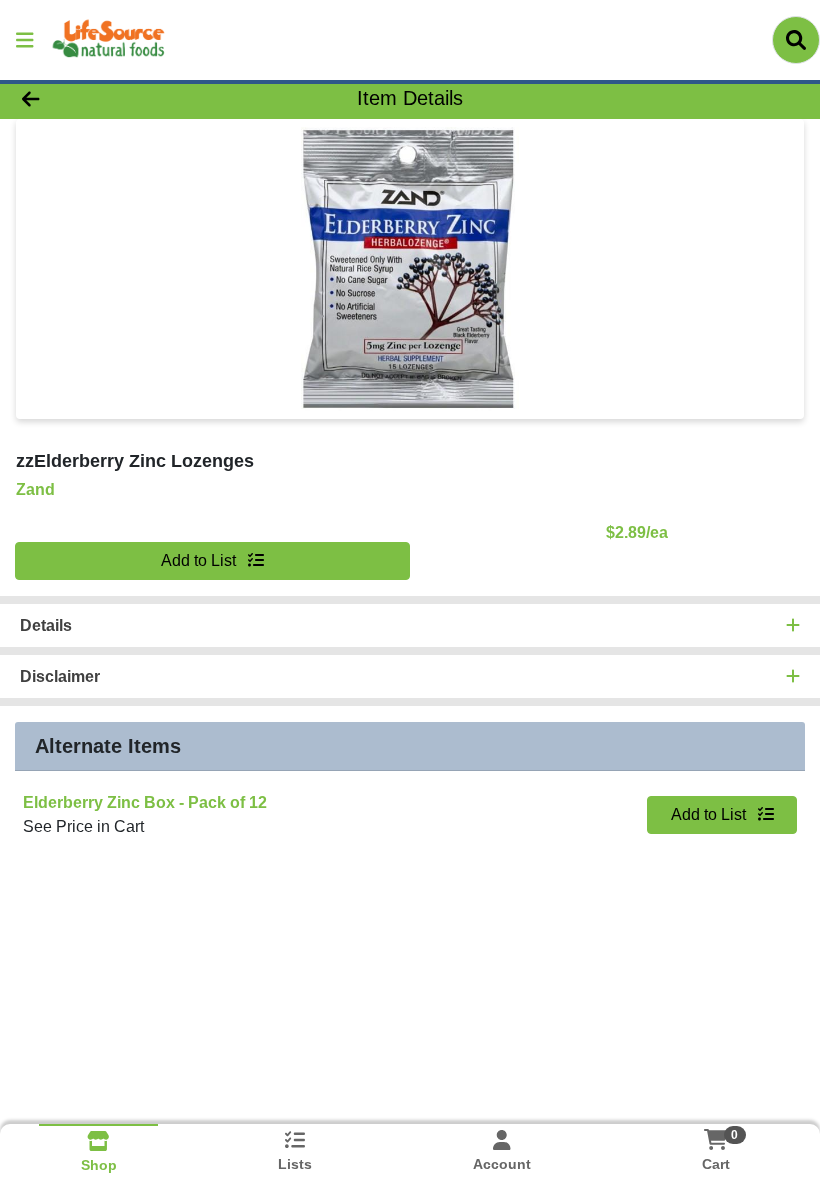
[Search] (796, 40)
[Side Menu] (25, 40)
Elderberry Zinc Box (145, 802)
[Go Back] (114, 98)
